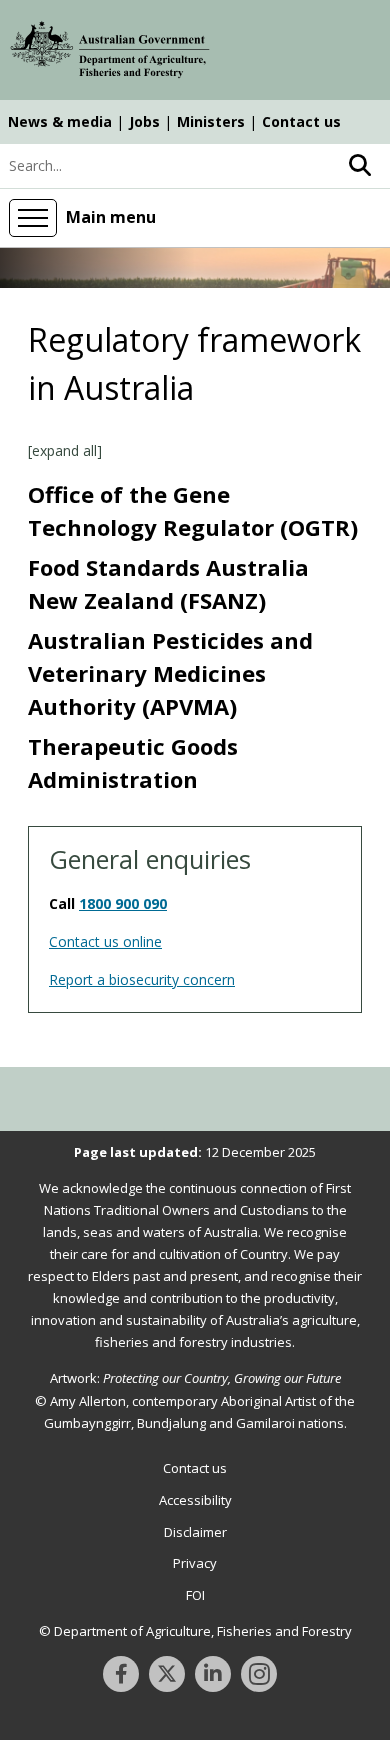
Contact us (301, 121)
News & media (60, 121)
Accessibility (195, 1500)
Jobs (144, 121)
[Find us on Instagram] (259, 1674)
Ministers (211, 121)
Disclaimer (195, 1532)
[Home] (110, 53)
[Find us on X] (167, 1674)
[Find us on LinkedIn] (213, 1674)
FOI (195, 1595)
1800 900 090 (123, 903)
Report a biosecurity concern (142, 979)
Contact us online (105, 941)
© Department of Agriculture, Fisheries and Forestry (195, 1631)
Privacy (195, 1563)
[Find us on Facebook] (121, 1674)
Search (360, 166)
